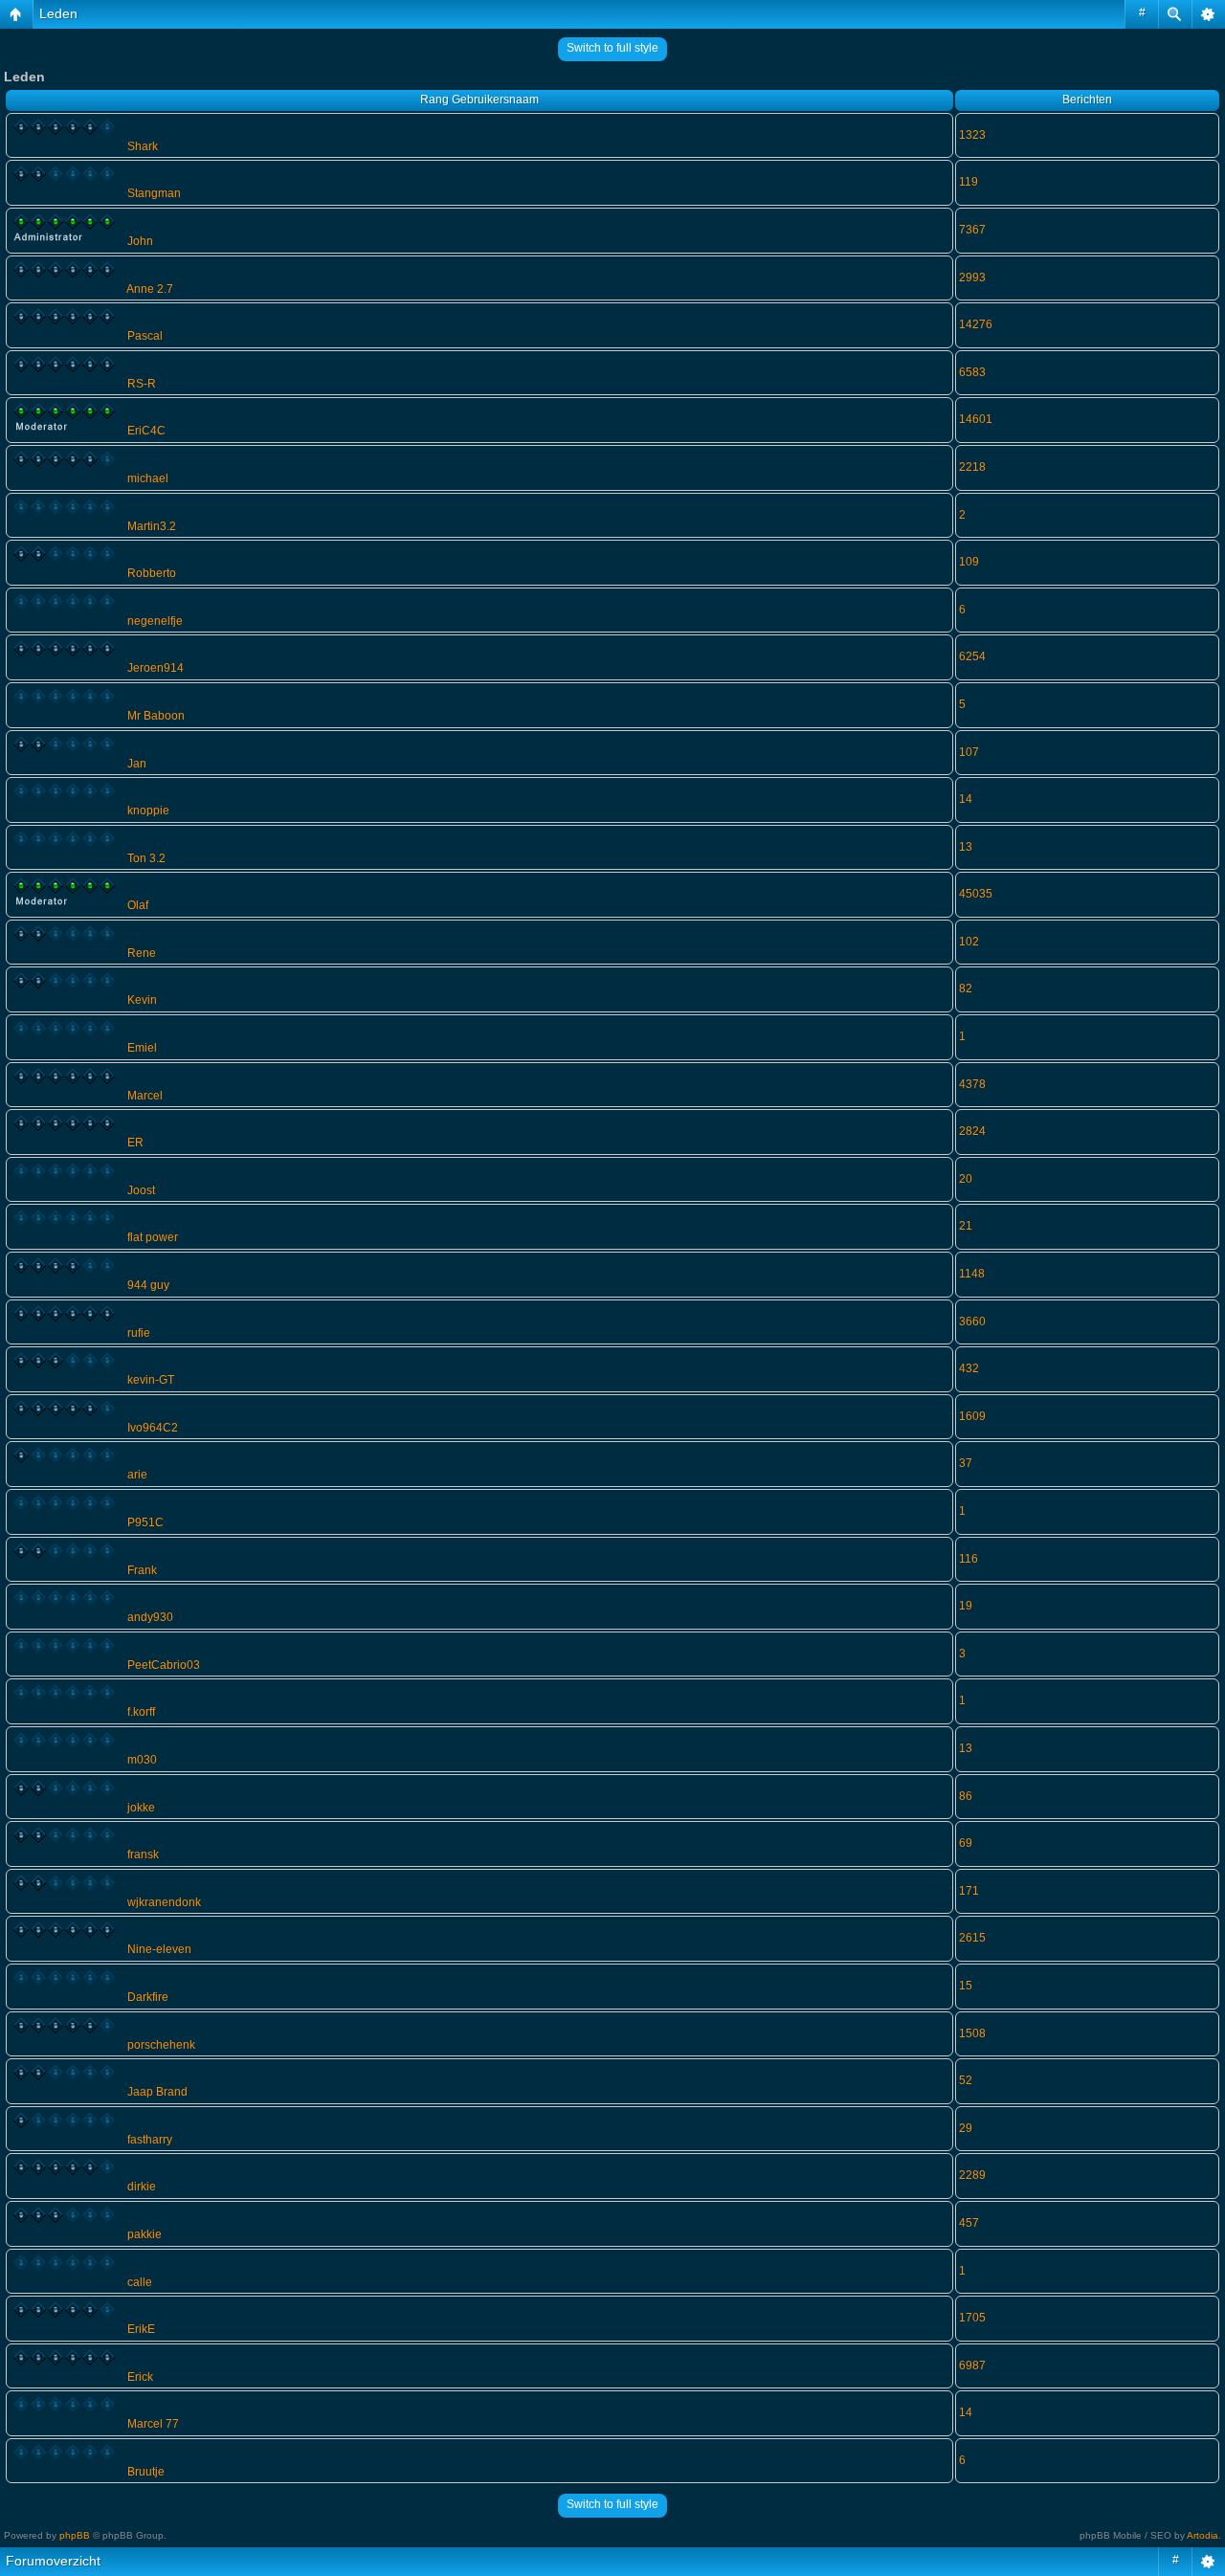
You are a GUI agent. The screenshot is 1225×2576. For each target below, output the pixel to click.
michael (148, 478)
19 (966, 1606)
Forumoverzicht (53, 2561)
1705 (972, 2318)
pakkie (145, 2234)
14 (966, 799)
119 (969, 182)
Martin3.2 (152, 526)
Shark (143, 146)
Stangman (154, 193)
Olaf (138, 905)
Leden (58, 13)
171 (969, 1891)
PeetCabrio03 (164, 1665)
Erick (140, 2377)
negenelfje (155, 621)
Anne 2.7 (150, 289)
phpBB (75, 2535)
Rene (142, 953)
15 (966, 1986)
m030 (142, 1760)
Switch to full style (612, 48)
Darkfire (148, 1997)
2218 (972, 467)
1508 (972, 2033)
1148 (972, 1274)
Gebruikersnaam (495, 100)
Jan (137, 764)
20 (966, 1179)
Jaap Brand (157, 2092)
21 (966, 1226)
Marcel (145, 1096)
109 (969, 562)
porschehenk (161, 2045)
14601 (976, 419)
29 (966, 2128)
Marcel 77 (153, 2424)
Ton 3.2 (146, 858)
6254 (972, 656)
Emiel (142, 1048)
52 (966, 2080)
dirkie (142, 2187)
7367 (972, 230)
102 (969, 942)
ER (135, 1143)
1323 (972, 135)
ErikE (141, 2329)
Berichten (1087, 100)
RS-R (142, 384)
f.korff (141, 1712)
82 (966, 988)
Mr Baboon (156, 716)
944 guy (148, 1285)
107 (969, 752)
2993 (972, 278)
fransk (143, 1854)
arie (137, 1475)
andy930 (150, 1617)
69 (966, 1843)
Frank (142, 1570)
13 (966, 847)
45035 (976, 894)
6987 (972, 2365)
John (140, 241)
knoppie (148, 811)
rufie (139, 1333)
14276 (976, 324)
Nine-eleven (159, 1949)
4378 (972, 1084)
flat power (153, 1237)
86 (966, 1796)
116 (969, 1559)
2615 (972, 1938)
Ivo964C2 (153, 1428)
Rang (434, 100)
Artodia (1203, 2535)
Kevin (142, 1000)
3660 (972, 1321)
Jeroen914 (156, 668)
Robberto (152, 573)
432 (969, 1368)
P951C (145, 1522)
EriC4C (146, 431)
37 (966, 1463)
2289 (972, 2175)
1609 (972, 1416)
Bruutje (146, 2472)
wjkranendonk (164, 1902)
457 (969, 2223)
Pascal (145, 336)
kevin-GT (151, 1380)
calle (140, 2282)
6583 (972, 372)
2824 (972, 1131)
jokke (141, 1808)
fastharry (150, 2140)
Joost (141, 1190)
